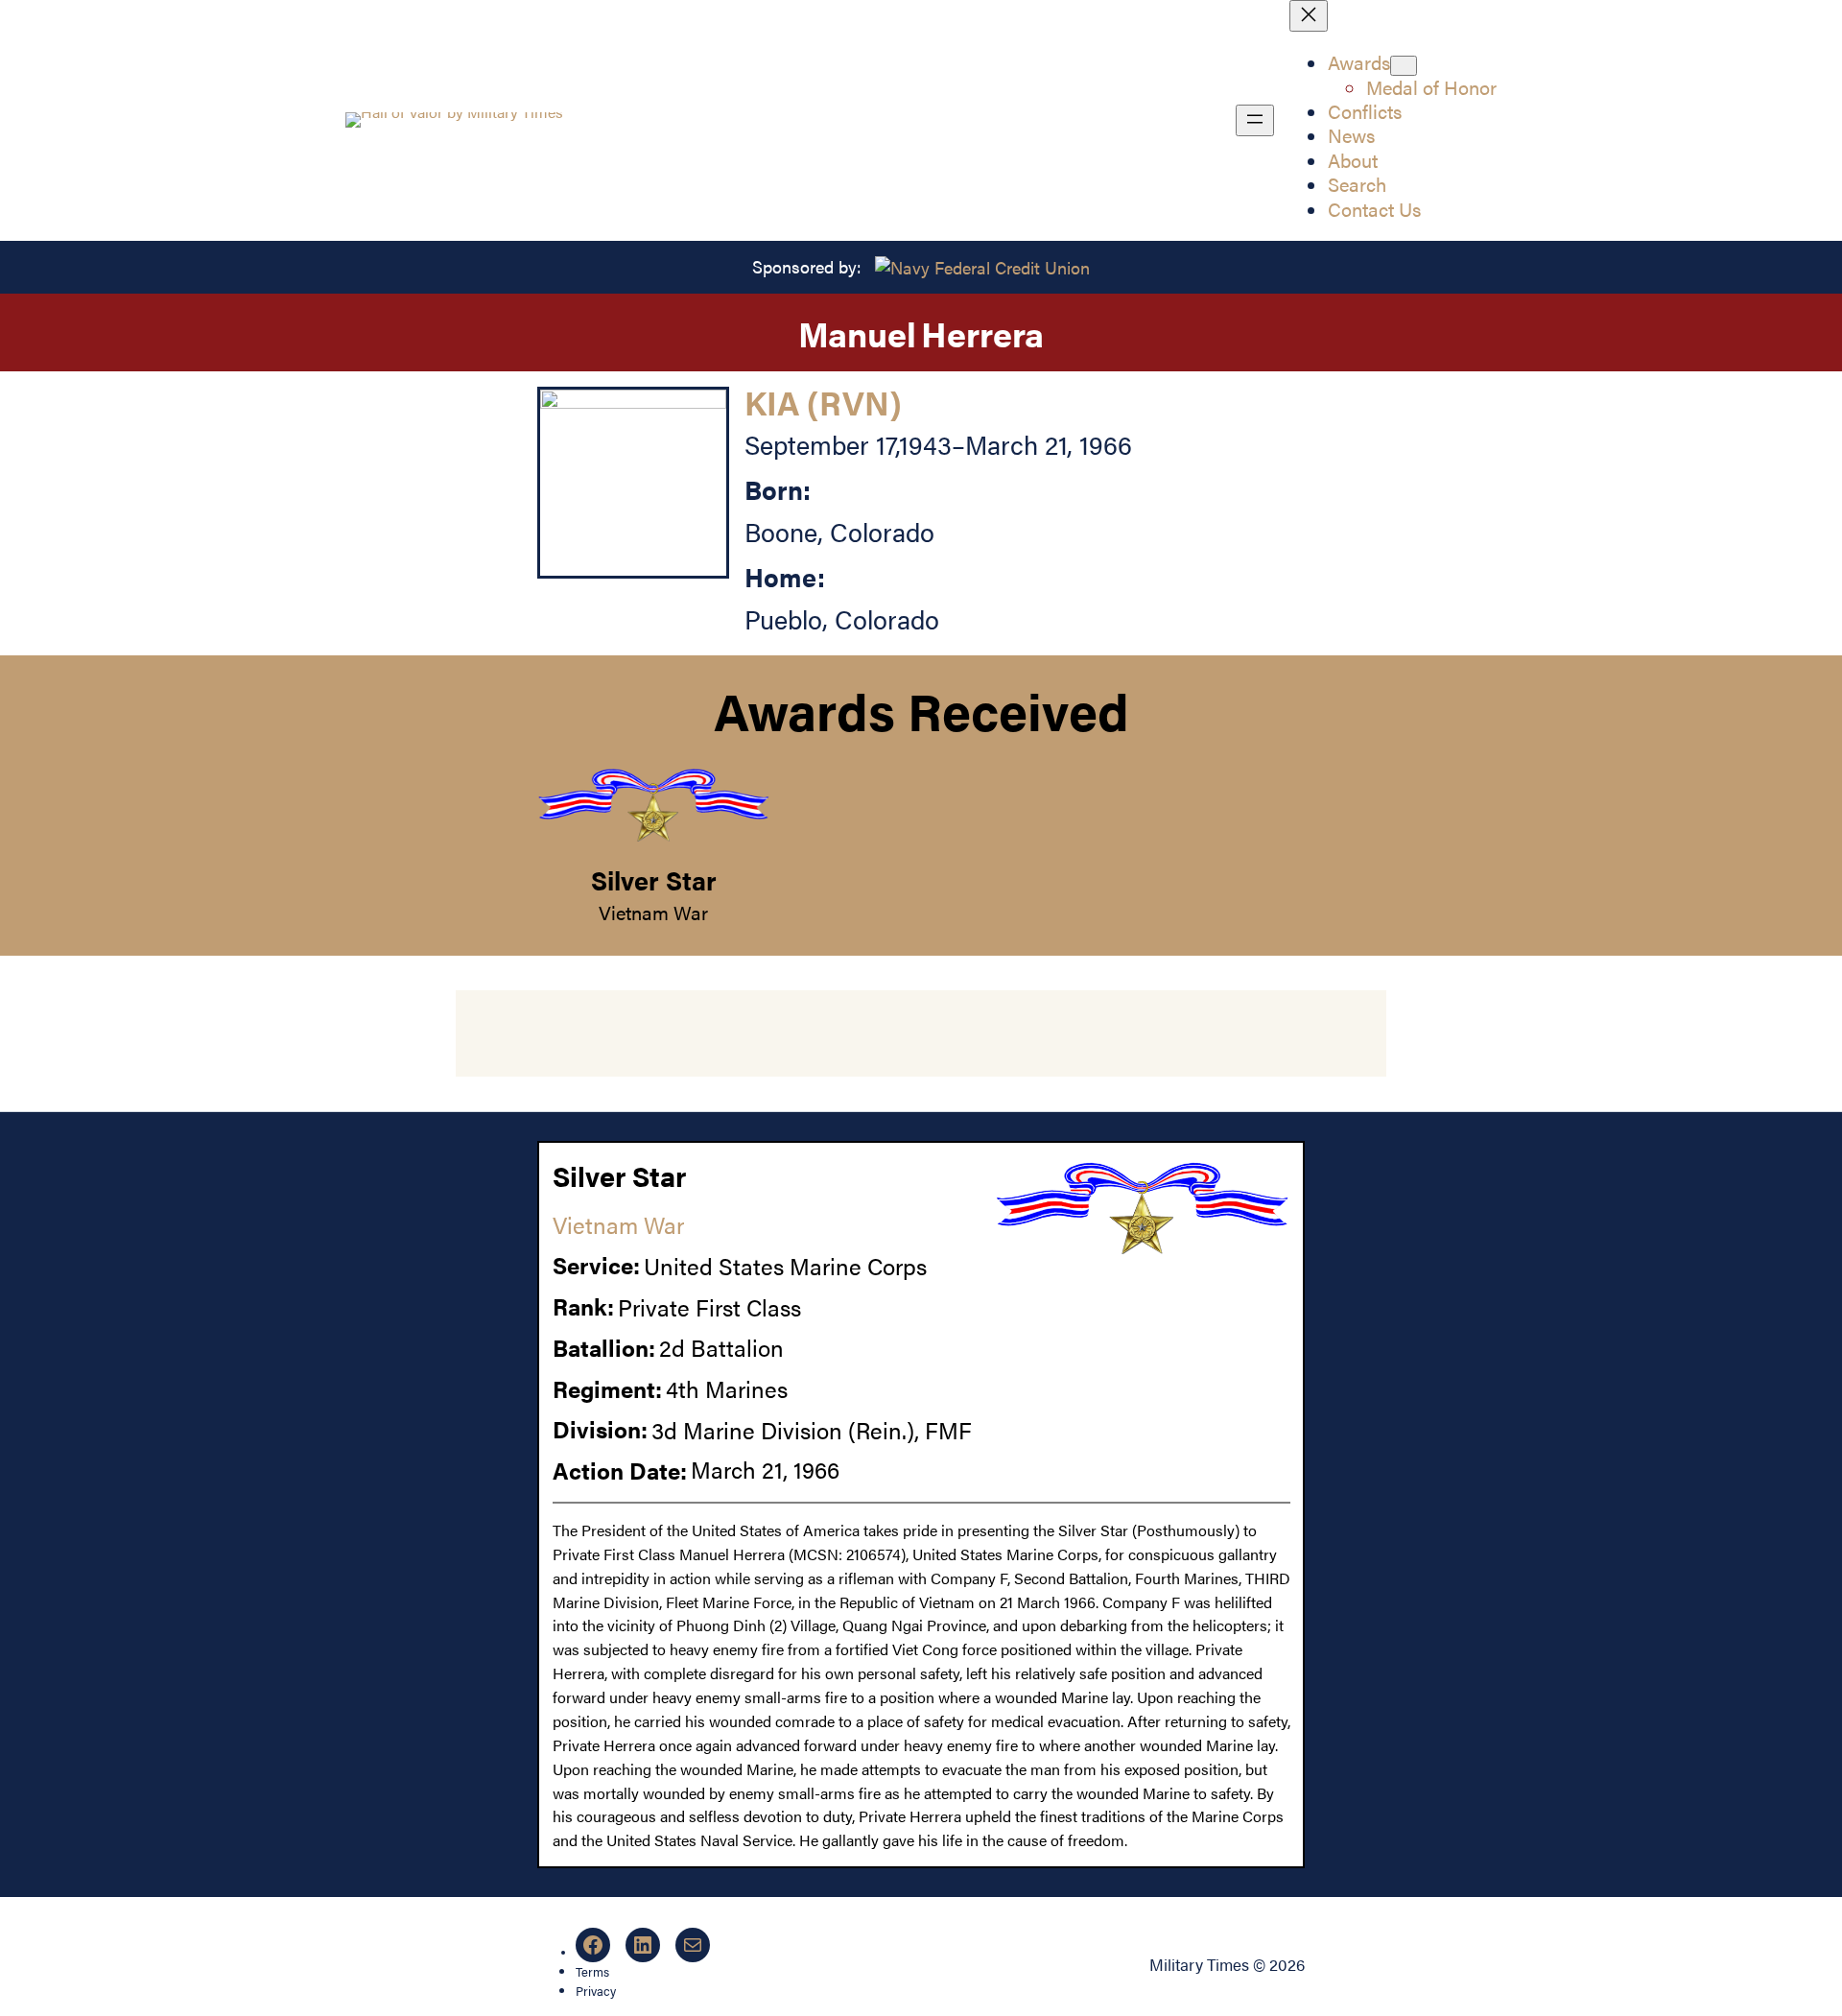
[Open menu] (1255, 120)
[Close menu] (1309, 16)
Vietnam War (653, 913)
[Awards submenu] (1404, 66)
